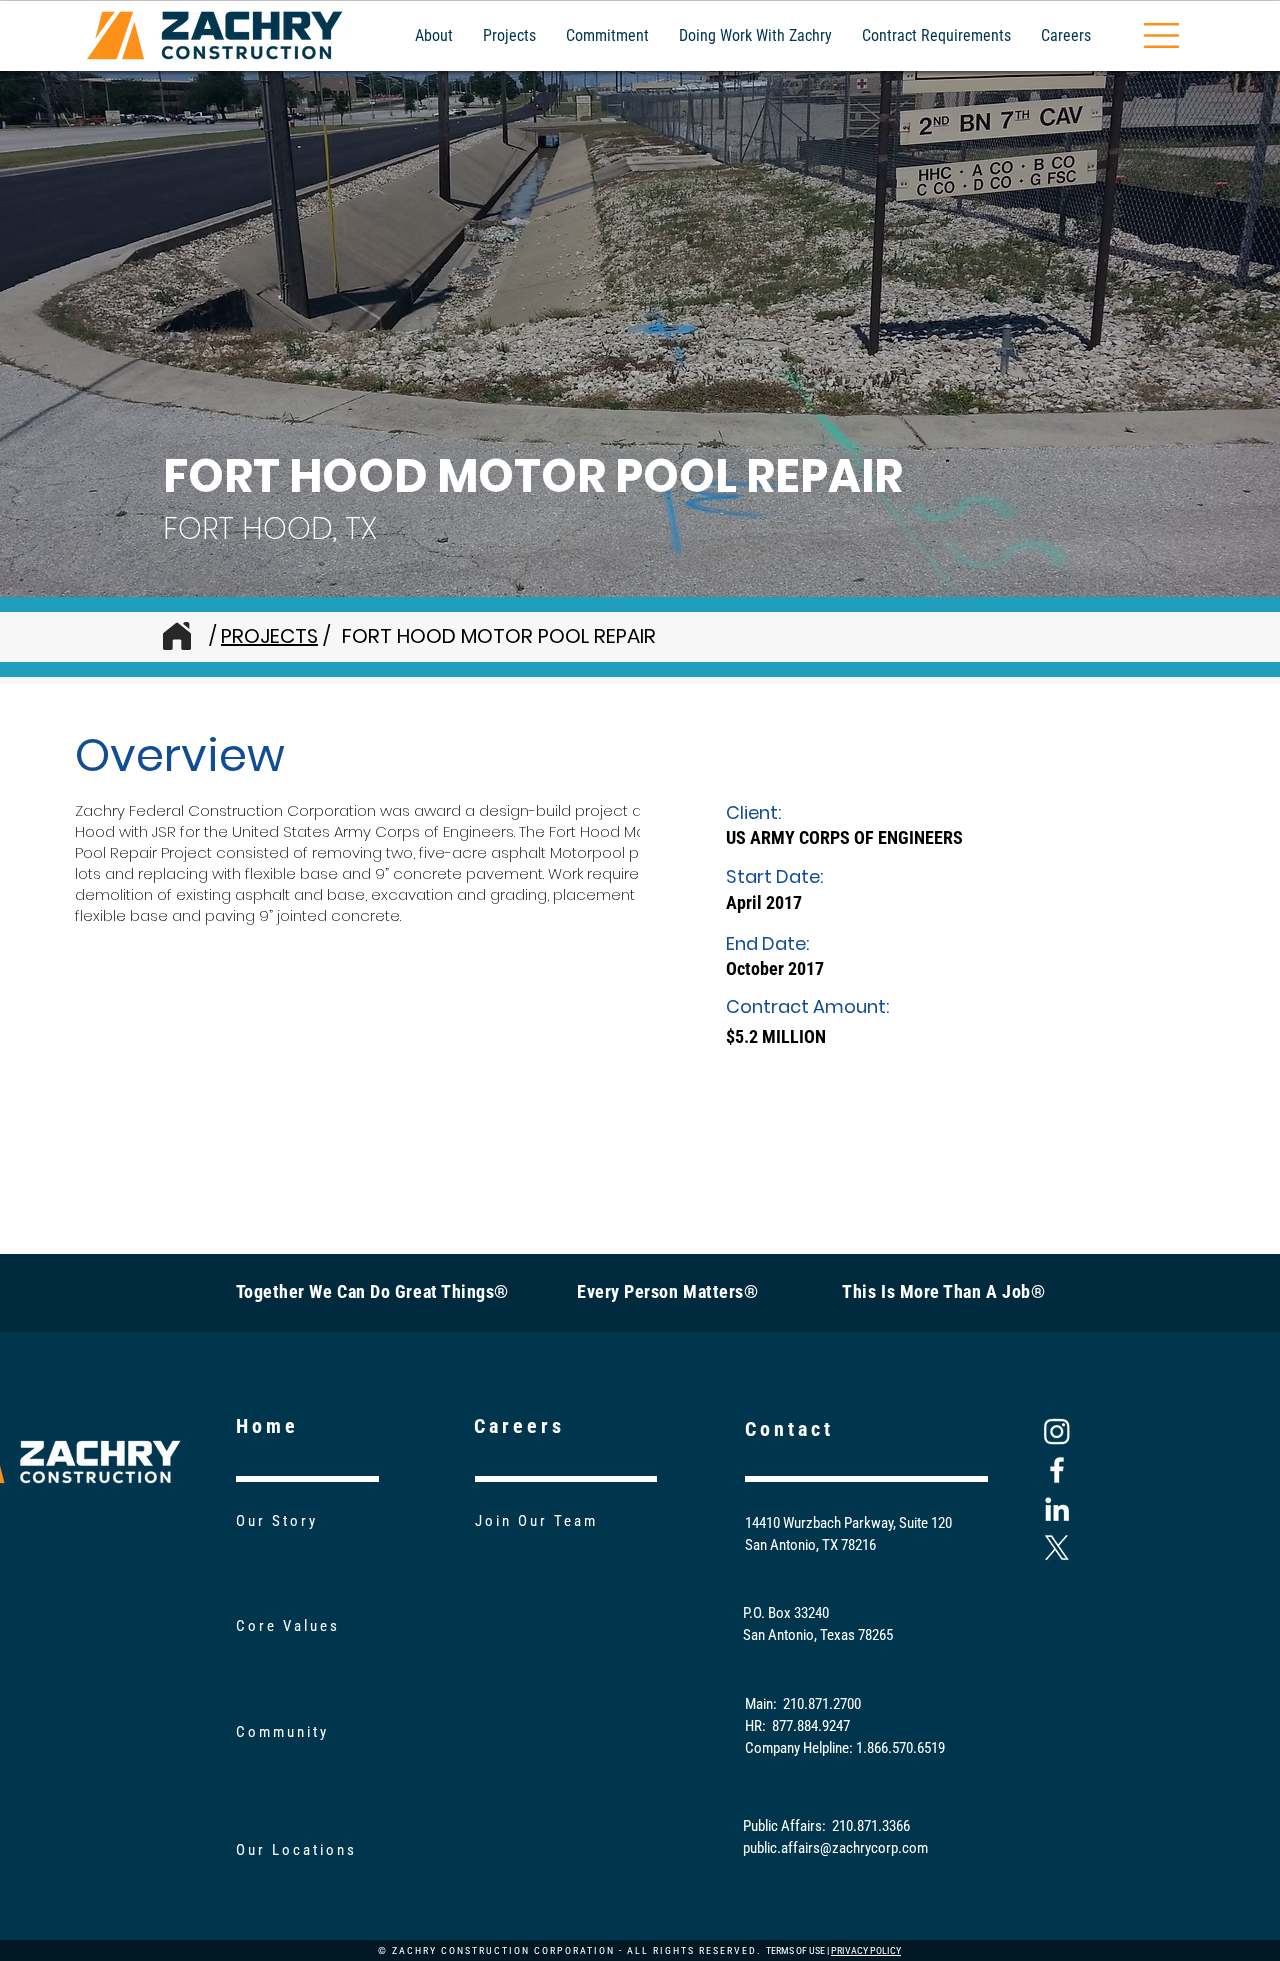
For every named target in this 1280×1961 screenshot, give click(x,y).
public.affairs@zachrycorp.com (835, 1848)
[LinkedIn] (1057, 1509)
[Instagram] (1057, 1431)
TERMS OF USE (795, 1950)
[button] (1161, 35)
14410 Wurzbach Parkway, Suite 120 (848, 1523)
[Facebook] (1057, 1470)
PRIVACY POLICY (866, 1950)
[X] (1057, 1548)
